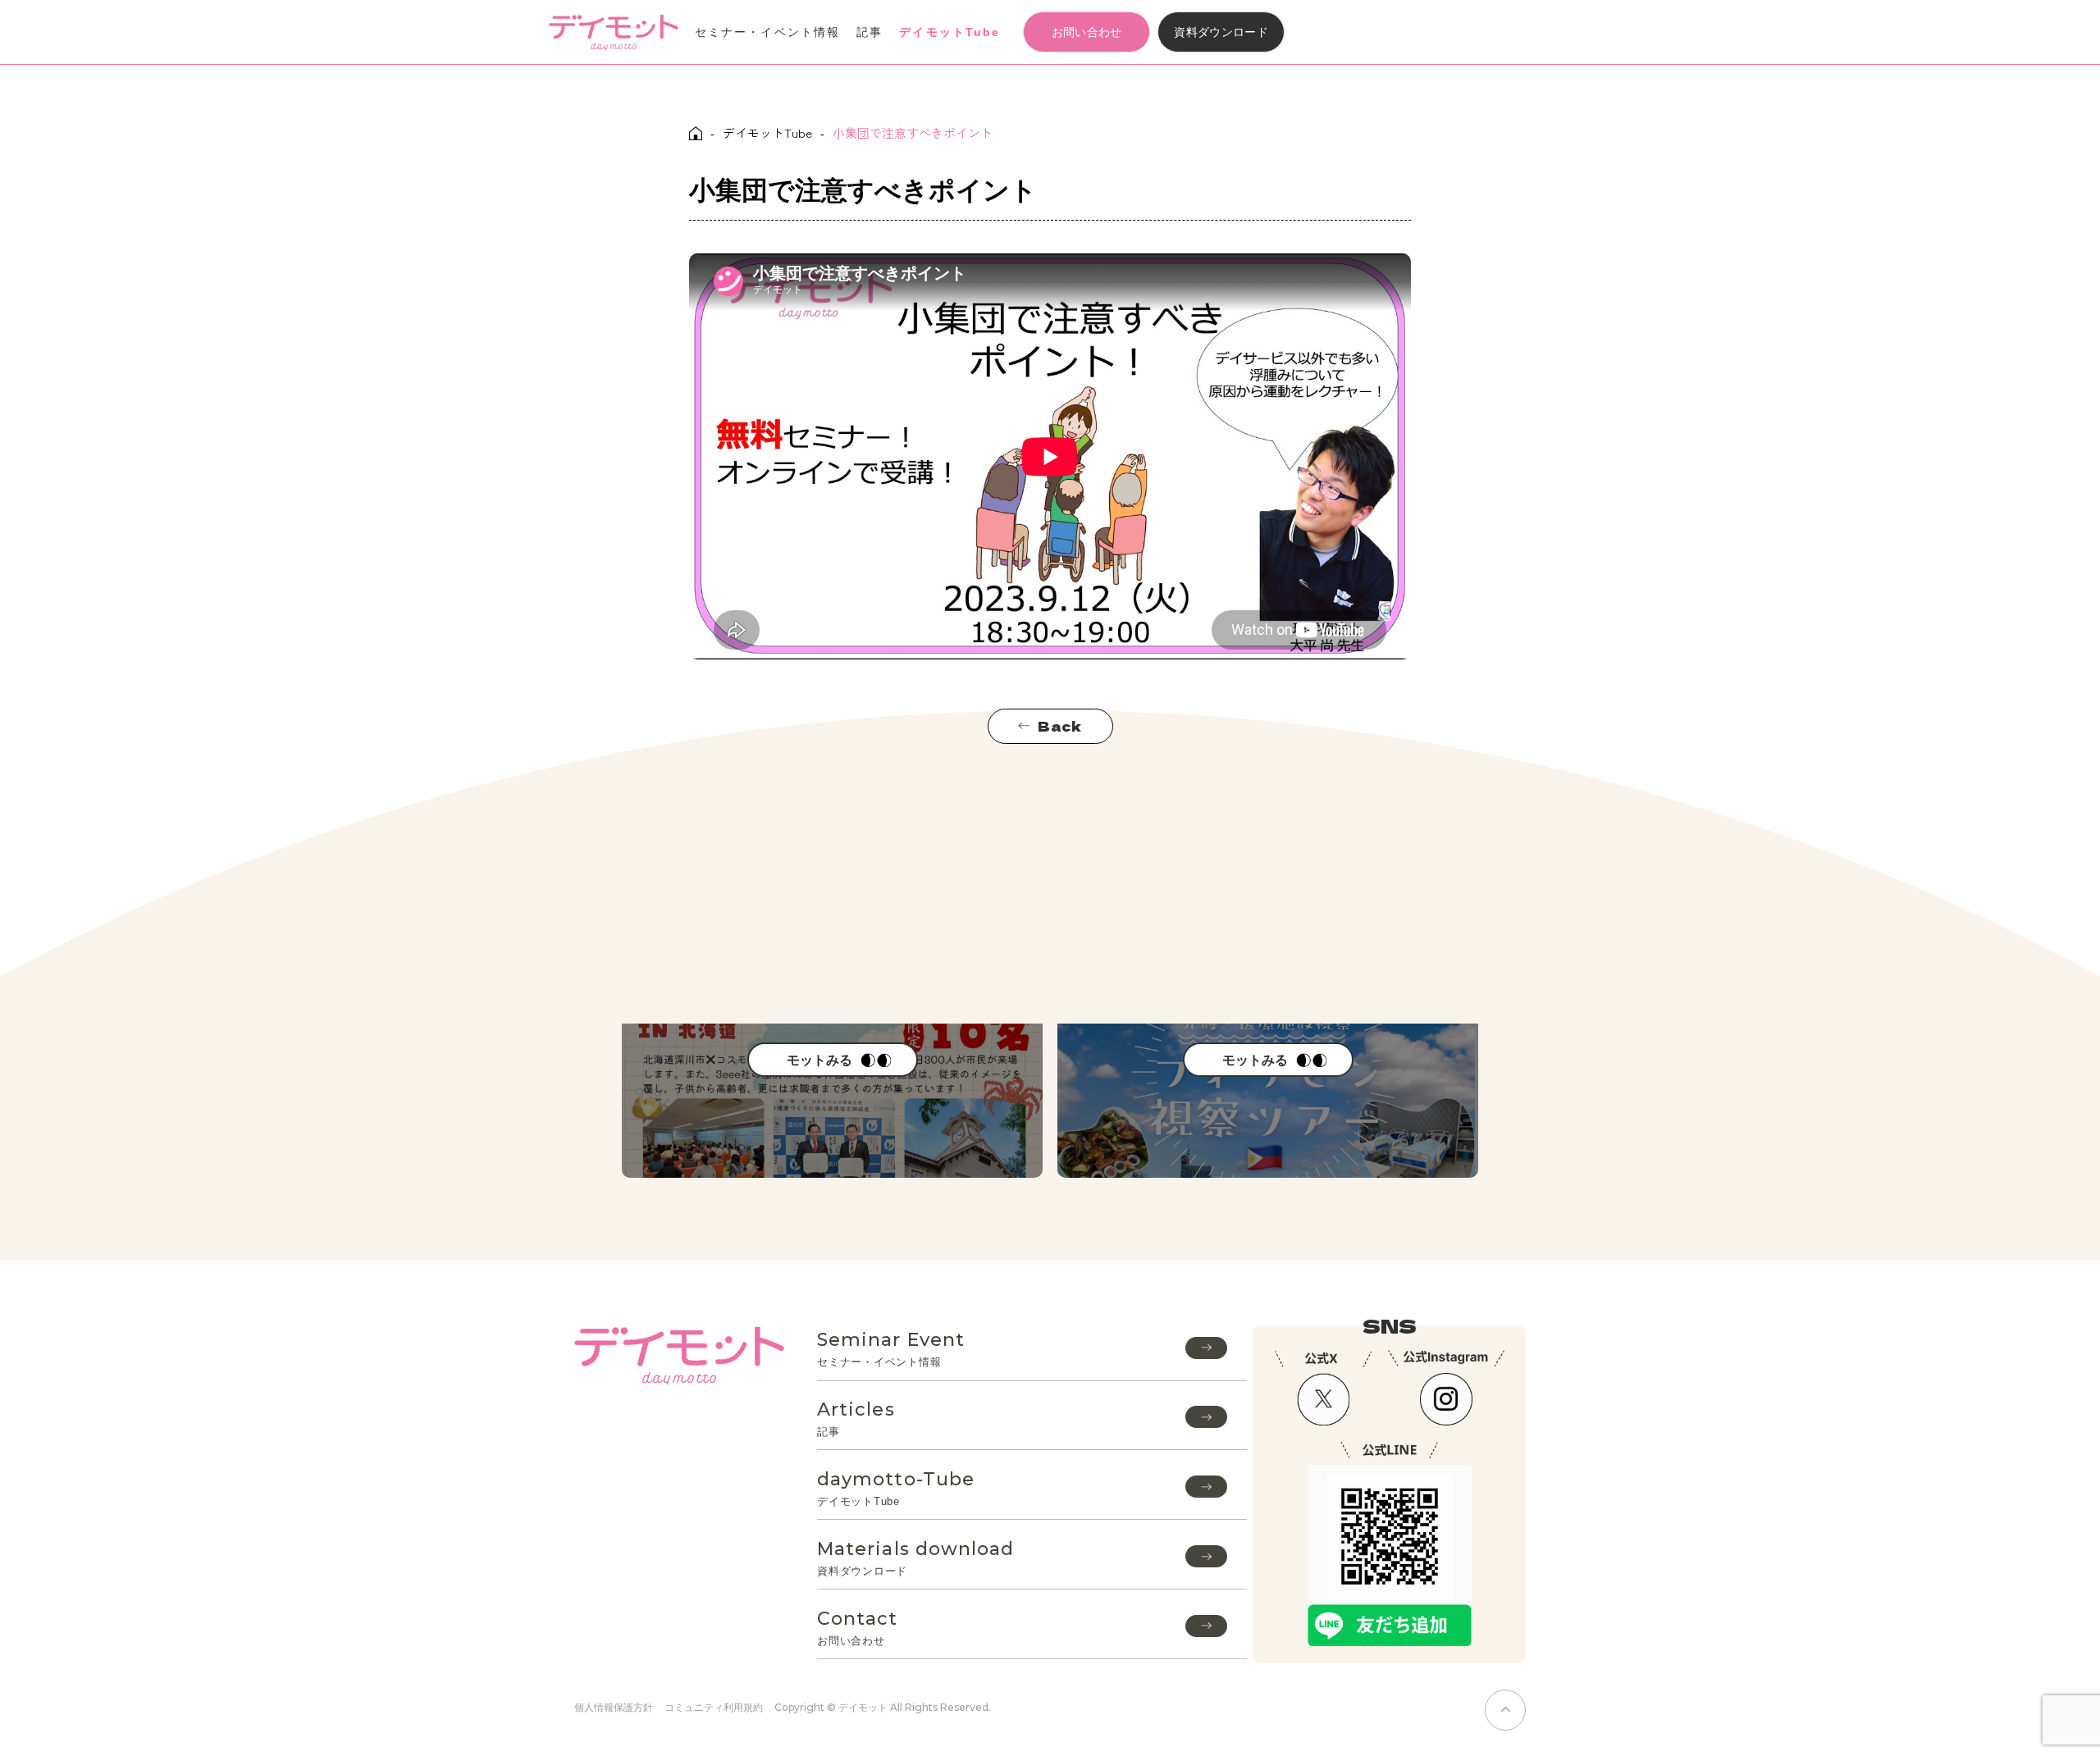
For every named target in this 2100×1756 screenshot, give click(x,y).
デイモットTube (950, 32)
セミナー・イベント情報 (767, 32)
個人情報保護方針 (614, 1707)
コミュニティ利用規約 (714, 1707)
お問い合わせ (1087, 32)
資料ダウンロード (1221, 32)
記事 (870, 32)
